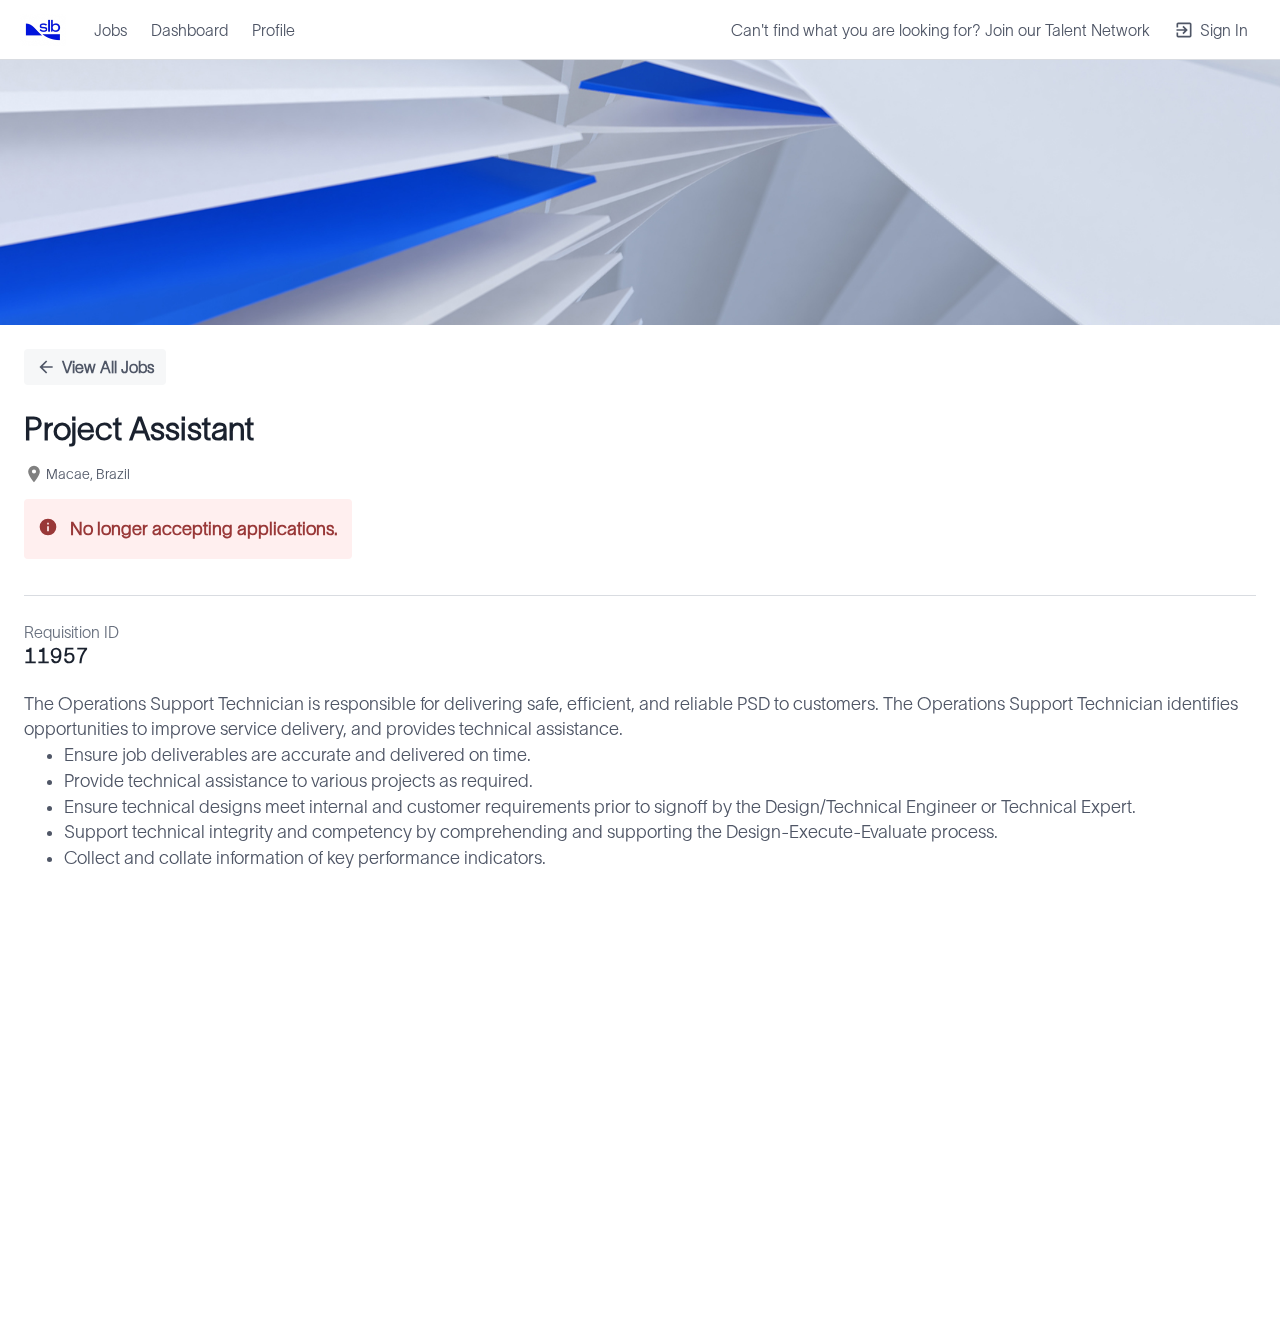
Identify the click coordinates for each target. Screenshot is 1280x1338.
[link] (43, 30)
